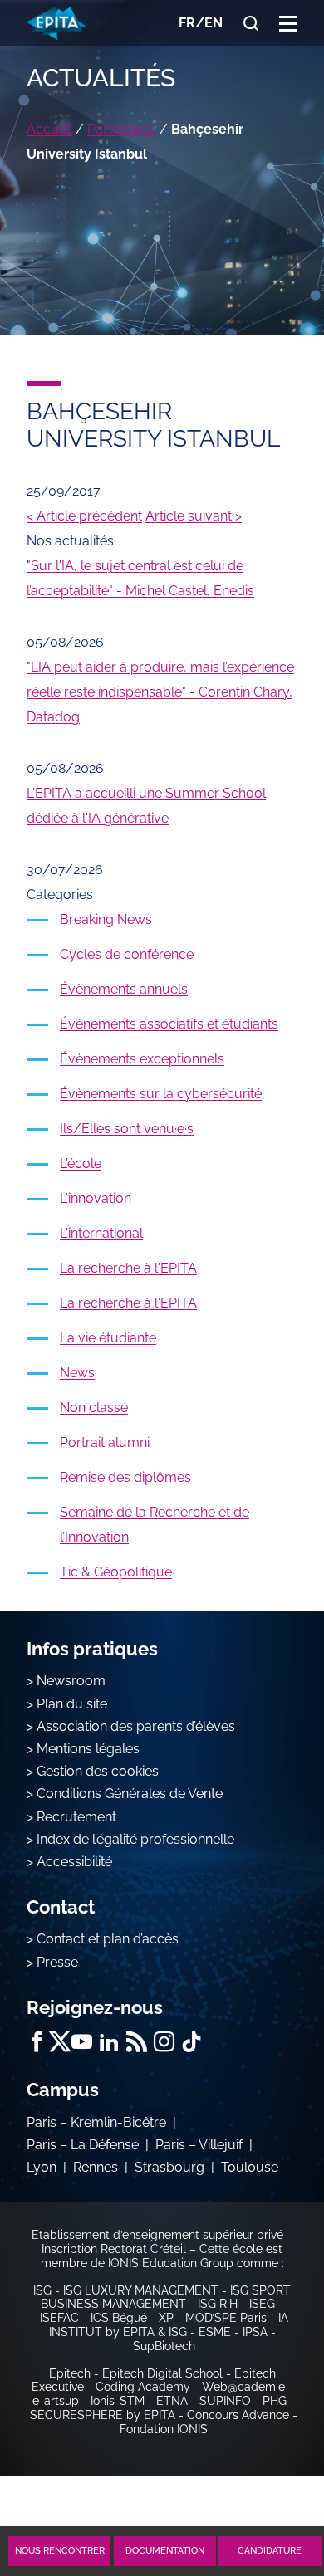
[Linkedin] (109, 2042)
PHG (275, 2401)
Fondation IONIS (164, 2429)
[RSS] (137, 2042)
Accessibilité (74, 1862)
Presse (57, 1962)
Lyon (42, 2167)
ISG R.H (218, 2304)
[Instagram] (164, 2042)
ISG (42, 2290)
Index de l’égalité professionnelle (135, 1839)
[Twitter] (59, 2042)
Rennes (96, 2167)
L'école (81, 1163)
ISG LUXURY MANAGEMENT (141, 2290)
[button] (288, 23)
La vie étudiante (108, 1338)
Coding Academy (143, 2387)
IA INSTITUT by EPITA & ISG (169, 2325)
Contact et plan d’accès (108, 1939)
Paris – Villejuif (199, 2145)
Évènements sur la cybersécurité (161, 1094)
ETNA (172, 2401)
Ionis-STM (118, 2401)
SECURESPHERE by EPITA (103, 2415)
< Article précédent (84, 516)
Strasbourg (169, 2167)
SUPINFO (225, 2401)
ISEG (262, 2304)
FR (187, 23)
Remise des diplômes (125, 1477)
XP (166, 2318)
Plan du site (72, 1704)
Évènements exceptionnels (142, 1059)
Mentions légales (88, 1749)
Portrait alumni (105, 1442)
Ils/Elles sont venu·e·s (127, 1129)
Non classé (94, 1408)
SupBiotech (164, 2346)
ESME (215, 2332)
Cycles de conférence (127, 954)
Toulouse (250, 2167)
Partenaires (122, 129)
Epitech (70, 2373)
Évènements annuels (124, 989)
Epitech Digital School (162, 2373)
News (77, 1373)
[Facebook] (37, 2042)
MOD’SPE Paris (226, 2318)
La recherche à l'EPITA (128, 1268)
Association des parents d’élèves (136, 1726)
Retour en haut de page (268, 2490)
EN (214, 23)
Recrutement (76, 1817)
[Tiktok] (191, 2042)
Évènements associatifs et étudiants (169, 1024)
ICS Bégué (119, 2318)
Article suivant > (194, 516)
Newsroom (71, 1681)
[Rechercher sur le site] (251, 23)
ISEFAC (59, 2318)
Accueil (49, 129)
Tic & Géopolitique (116, 1572)
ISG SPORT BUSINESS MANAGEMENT (166, 2297)
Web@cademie (243, 2387)
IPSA (255, 2332)
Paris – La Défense (83, 2145)
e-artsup (56, 2401)
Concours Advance (238, 2415)
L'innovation (96, 1198)
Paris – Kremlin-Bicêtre (96, 2122)
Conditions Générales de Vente (130, 1794)
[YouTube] (82, 2042)
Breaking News (106, 919)
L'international (101, 1233)
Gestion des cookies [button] (98, 1771)
